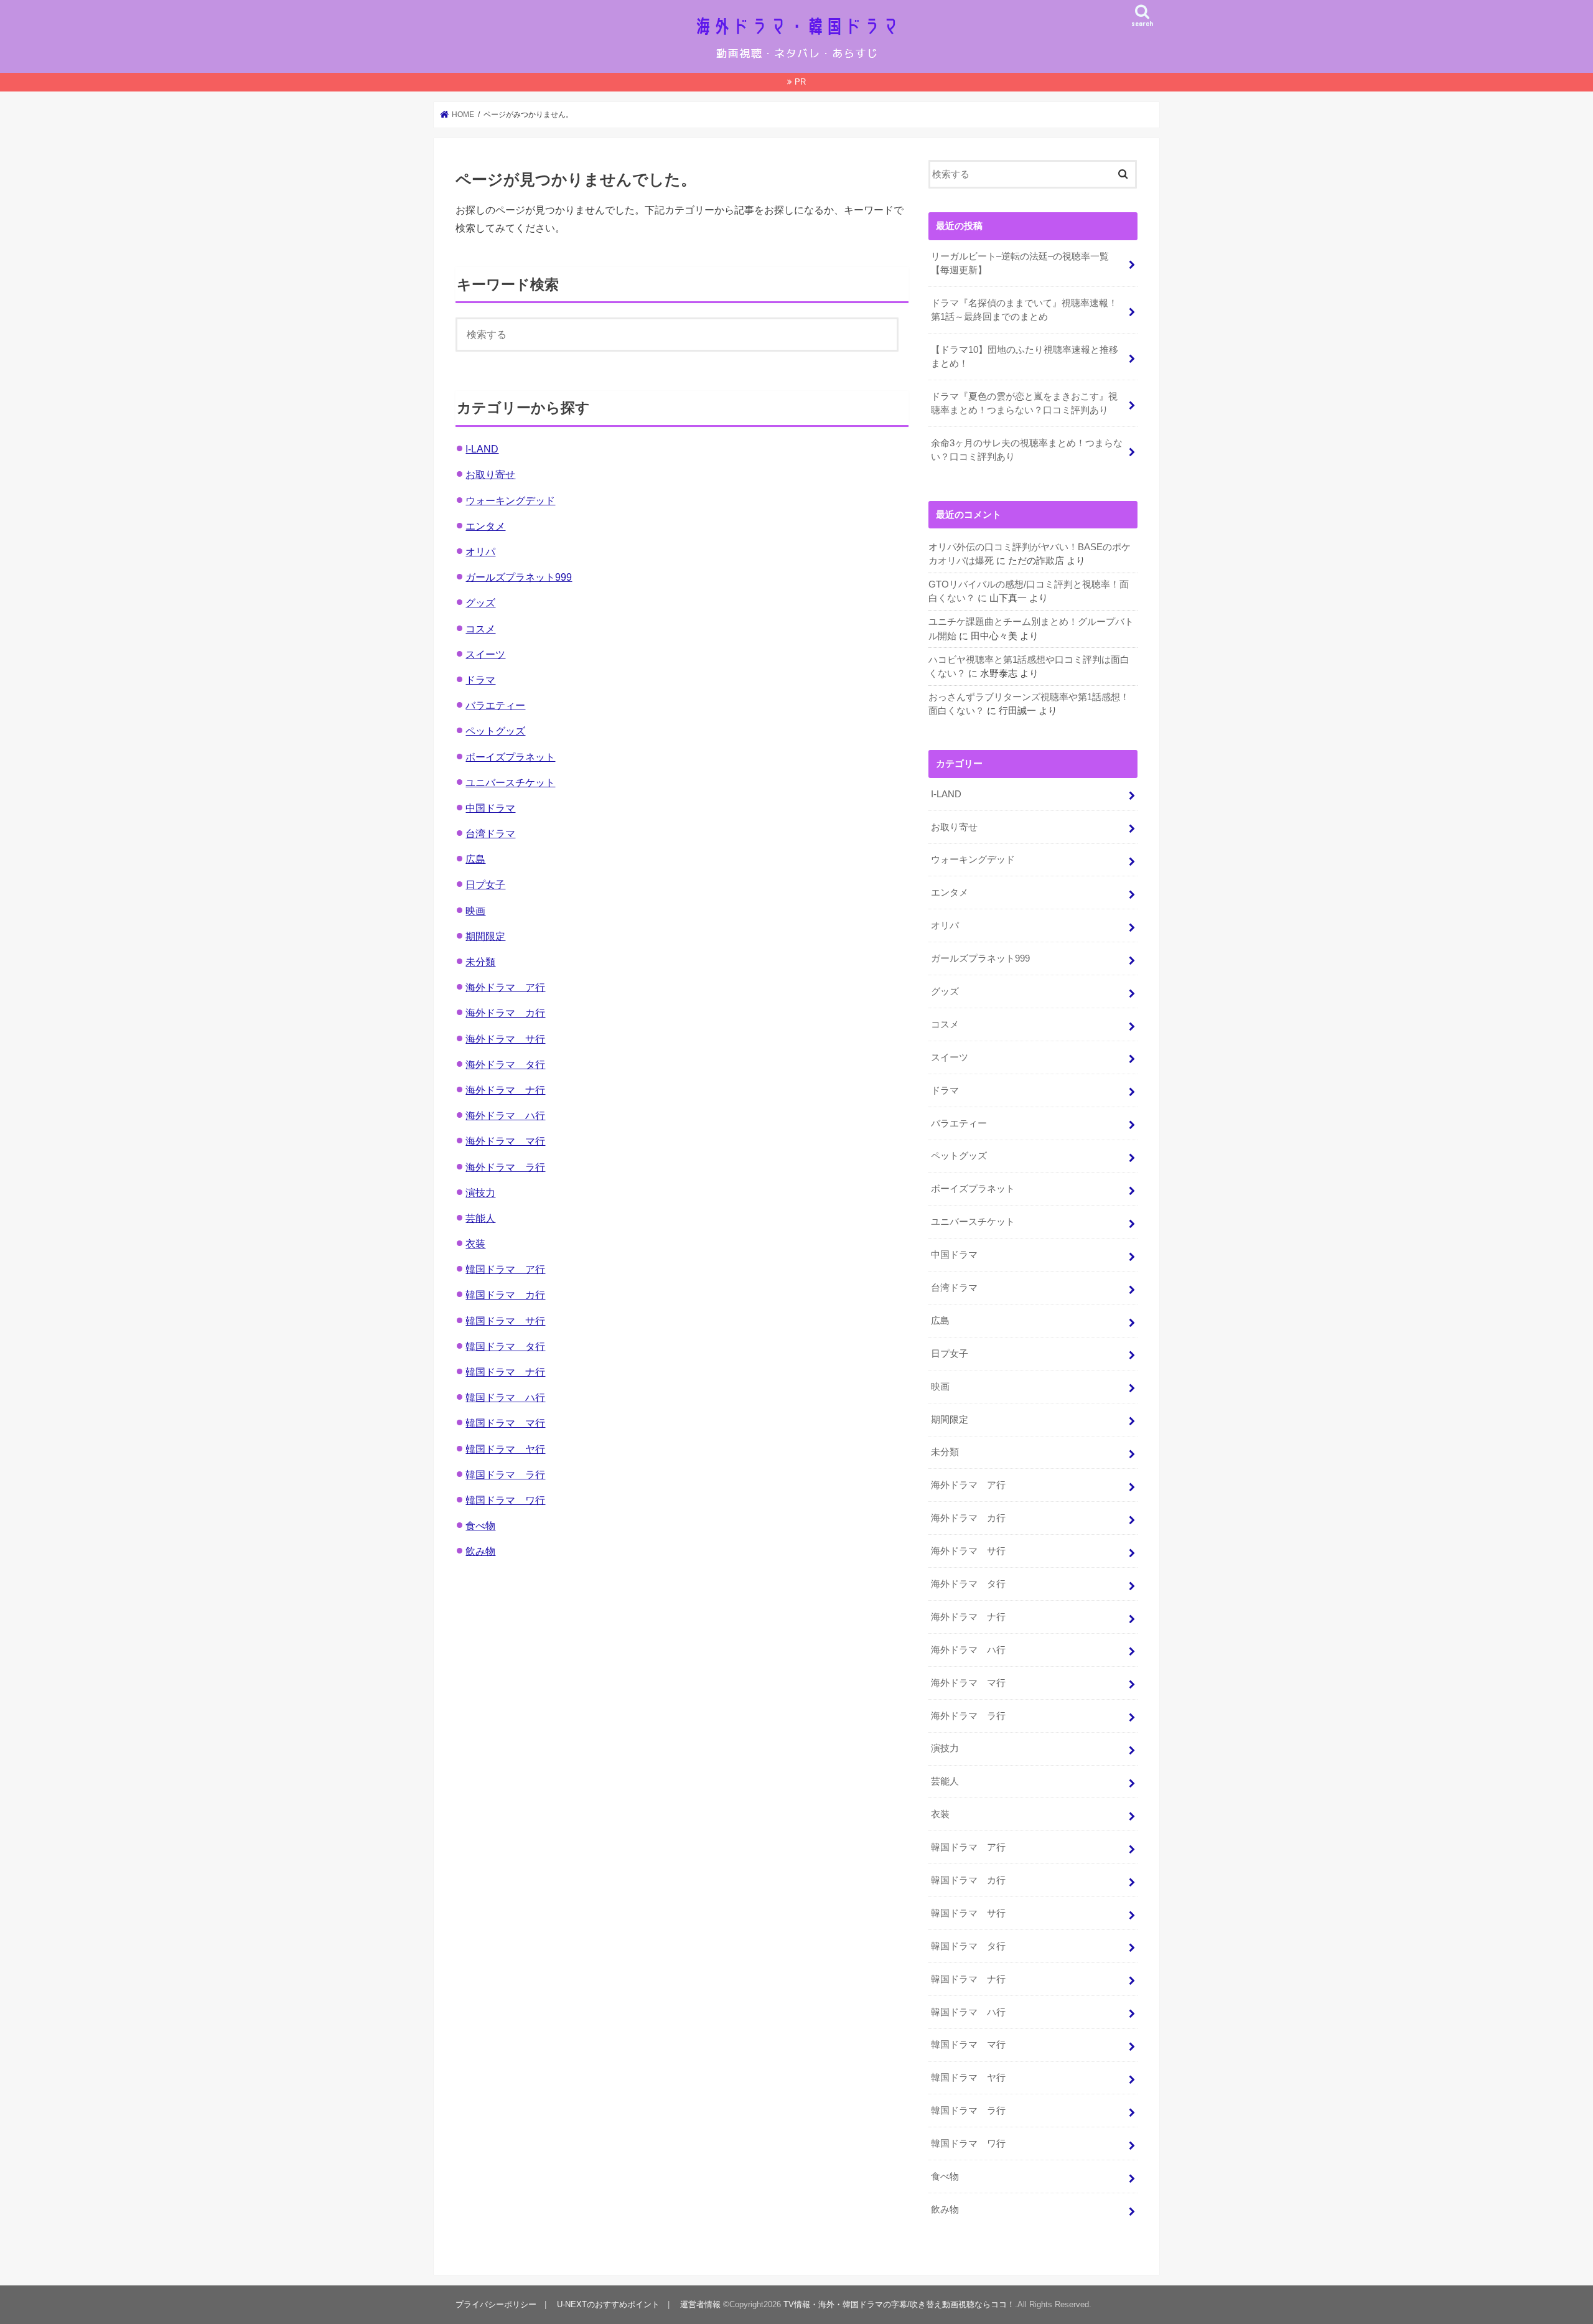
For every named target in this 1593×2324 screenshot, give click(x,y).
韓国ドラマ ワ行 (505, 1500)
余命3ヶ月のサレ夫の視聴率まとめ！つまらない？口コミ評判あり (1027, 450)
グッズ (480, 602)
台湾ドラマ (490, 833)
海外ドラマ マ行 (505, 1141)
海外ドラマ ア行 (505, 987)
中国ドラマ (490, 808)
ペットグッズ (495, 731)
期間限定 (485, 936)
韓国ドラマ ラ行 (505, 1474)
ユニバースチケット (510, 782)
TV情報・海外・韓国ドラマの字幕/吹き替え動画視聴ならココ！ (899, 2304)
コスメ (480, 629)
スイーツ (485, 654)
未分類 (480, 962)
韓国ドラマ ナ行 (505, 1372)
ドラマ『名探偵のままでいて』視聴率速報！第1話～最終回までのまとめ (1024, 310)
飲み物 (480, 1551)
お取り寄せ (490, 474)
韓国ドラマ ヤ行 (505, 1449)
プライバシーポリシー (496, 2304)
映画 (475, 911)
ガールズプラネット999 (519, 577)
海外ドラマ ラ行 (505, 1167)
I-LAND (482, 449)
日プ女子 (485, 884)
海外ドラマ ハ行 (505, 1115)
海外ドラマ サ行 (505, 1039)
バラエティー (495, 705)
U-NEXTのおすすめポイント (608, 2304)
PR (800, 82)
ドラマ (480, 680)
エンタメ (485, 526)
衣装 (475, 1244)
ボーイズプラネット (510, 757)
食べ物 (480, 1525)
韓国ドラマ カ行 (505, 1295)
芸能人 (480, 1218)
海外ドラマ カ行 (505, 1013)
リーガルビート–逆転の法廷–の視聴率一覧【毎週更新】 (1020, 263)
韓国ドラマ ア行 (505, 1269)
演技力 (480, 1192)
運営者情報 (700, 2304)
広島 (475, 859)
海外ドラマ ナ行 (505, 1090)
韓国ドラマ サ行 (505, 1321)
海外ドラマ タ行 (505, 1064)
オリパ (480, 551)
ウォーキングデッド (510, 500)
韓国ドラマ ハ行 (505, 1397)
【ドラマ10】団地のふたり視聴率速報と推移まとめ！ (1025, 357)
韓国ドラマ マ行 (505, 1423)
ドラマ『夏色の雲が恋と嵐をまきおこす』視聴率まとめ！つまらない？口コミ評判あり (1024, 403)
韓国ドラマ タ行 (505, 1346)
